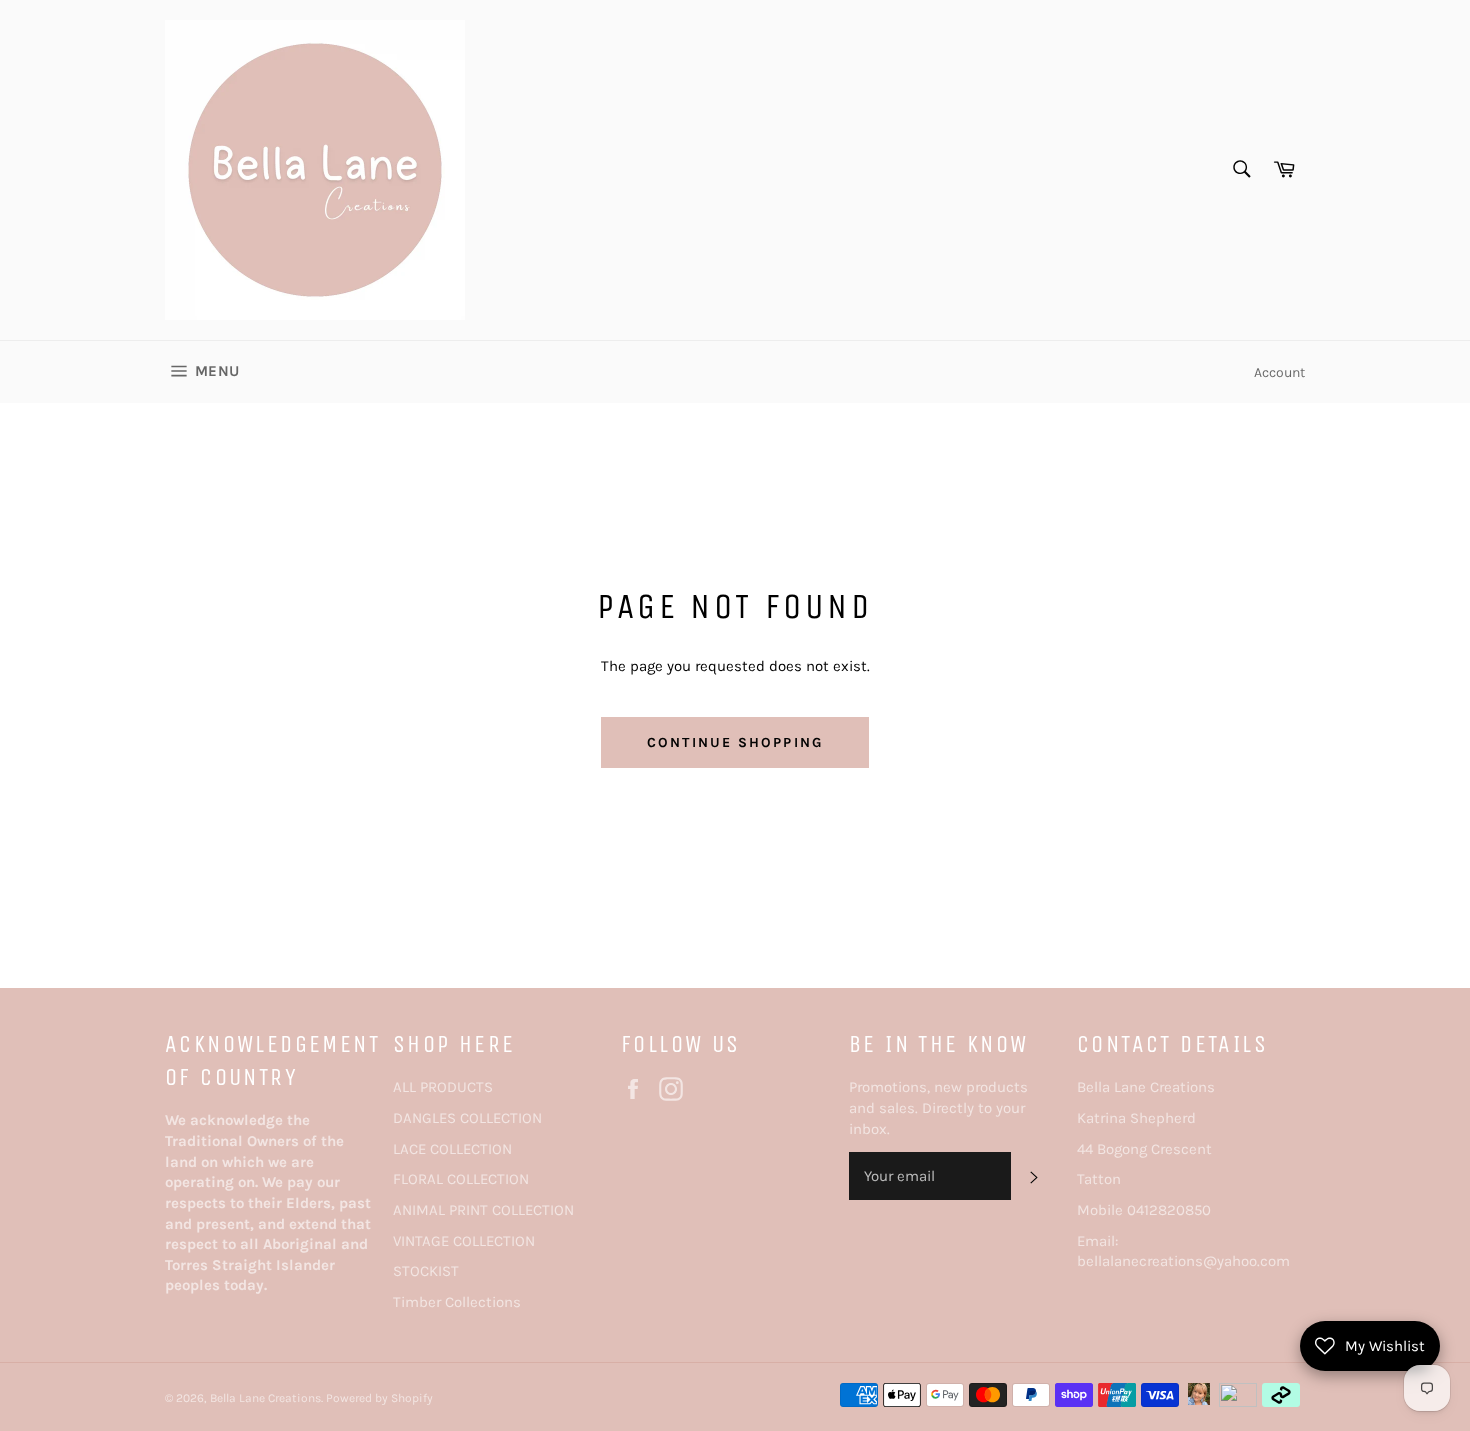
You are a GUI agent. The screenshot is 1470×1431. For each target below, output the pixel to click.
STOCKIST (426, 1271)
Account (1279, 372)
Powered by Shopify (379, 1398)
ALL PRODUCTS (443, 1087)
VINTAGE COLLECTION (464, 1241)
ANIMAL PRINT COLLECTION (483, 1210)
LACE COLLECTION (452, 1149)
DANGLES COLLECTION (467, 1118)
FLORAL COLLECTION (461, 1179)
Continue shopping (735, 742)
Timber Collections (457, 1302)
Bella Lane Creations (265, 1398)
